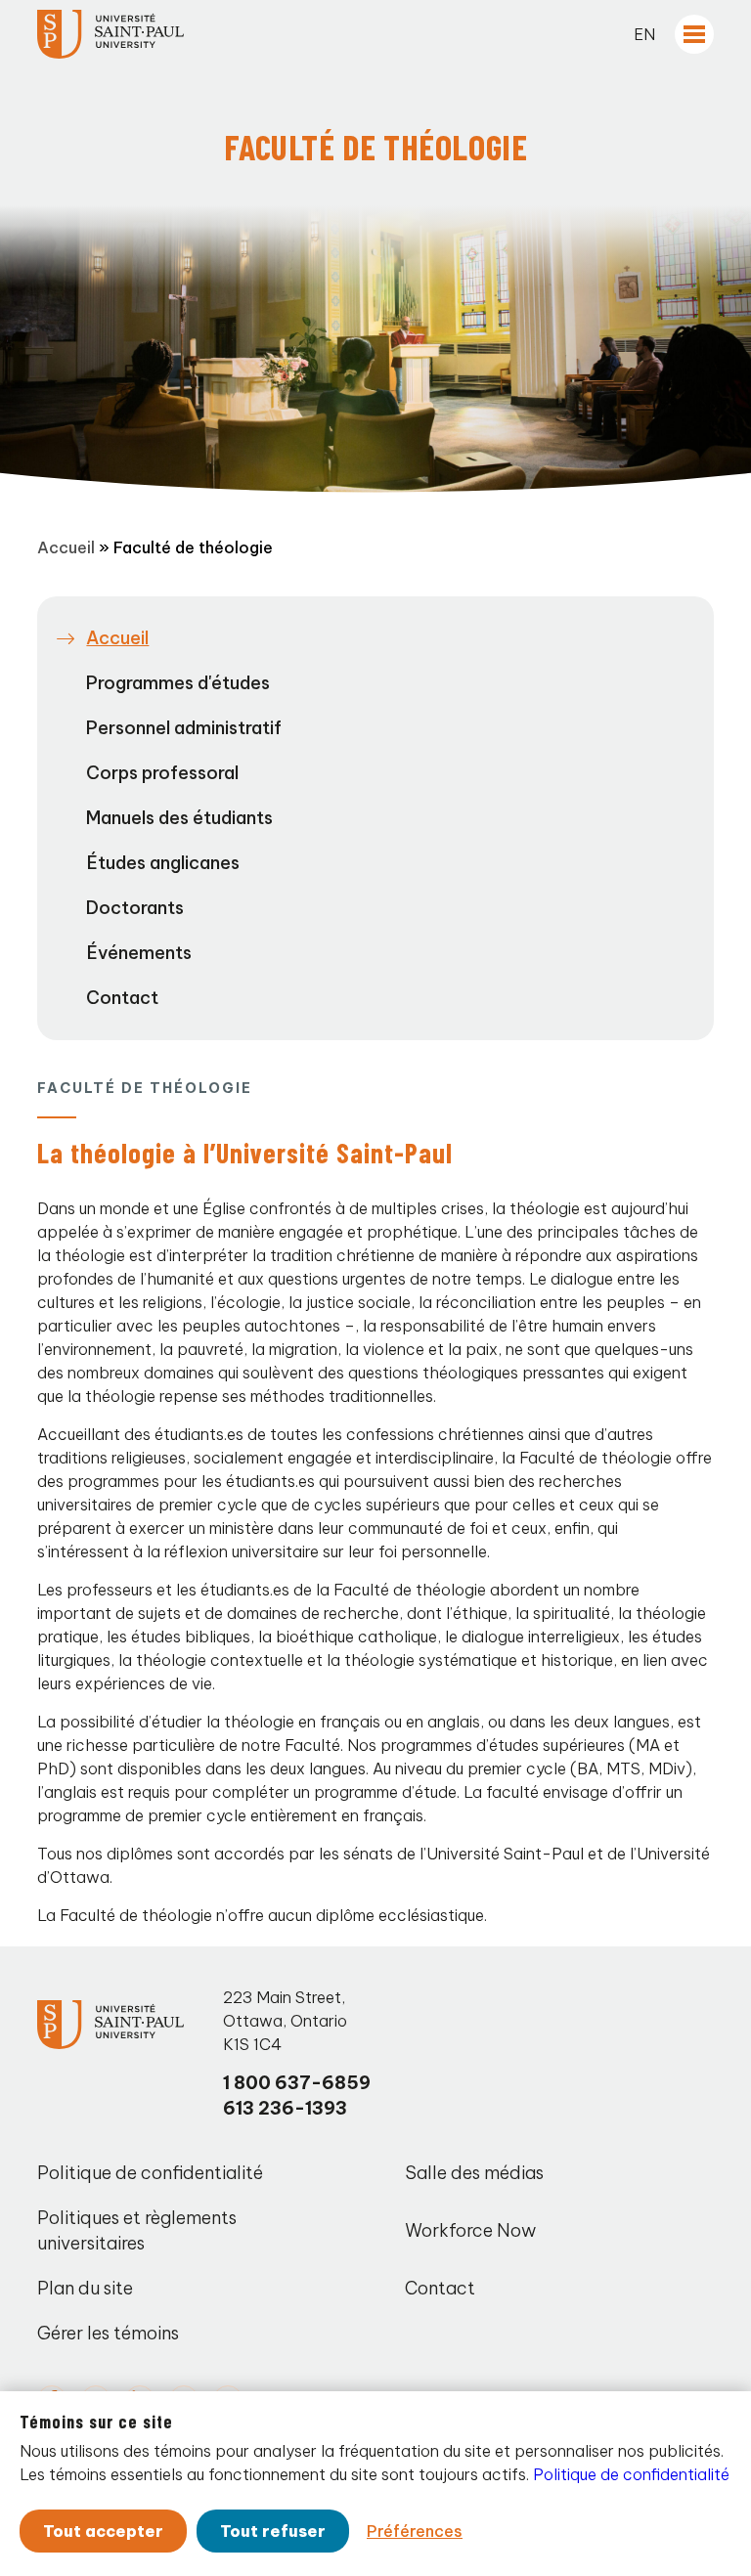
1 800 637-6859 (297, 2083)
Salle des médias (474, 2173)
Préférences (415, 2531)
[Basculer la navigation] (694, 34)
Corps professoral (162, 773)
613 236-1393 (285, 2108)
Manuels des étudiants (179, 818)
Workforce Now (470, 2230)
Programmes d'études (178, 683)
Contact (122, 998)
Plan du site (85, 2288)
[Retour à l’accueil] (110, 34)
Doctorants (135, 908)
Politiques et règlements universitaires (137, 2230)
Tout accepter (103, 2531)
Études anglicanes (163, 863)
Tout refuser (273, 2531)
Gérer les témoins (108, 2333)
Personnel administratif (184, 728)
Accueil (66, 547)
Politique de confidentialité (150, 2173)
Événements (139, 953)
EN (644, 34)
